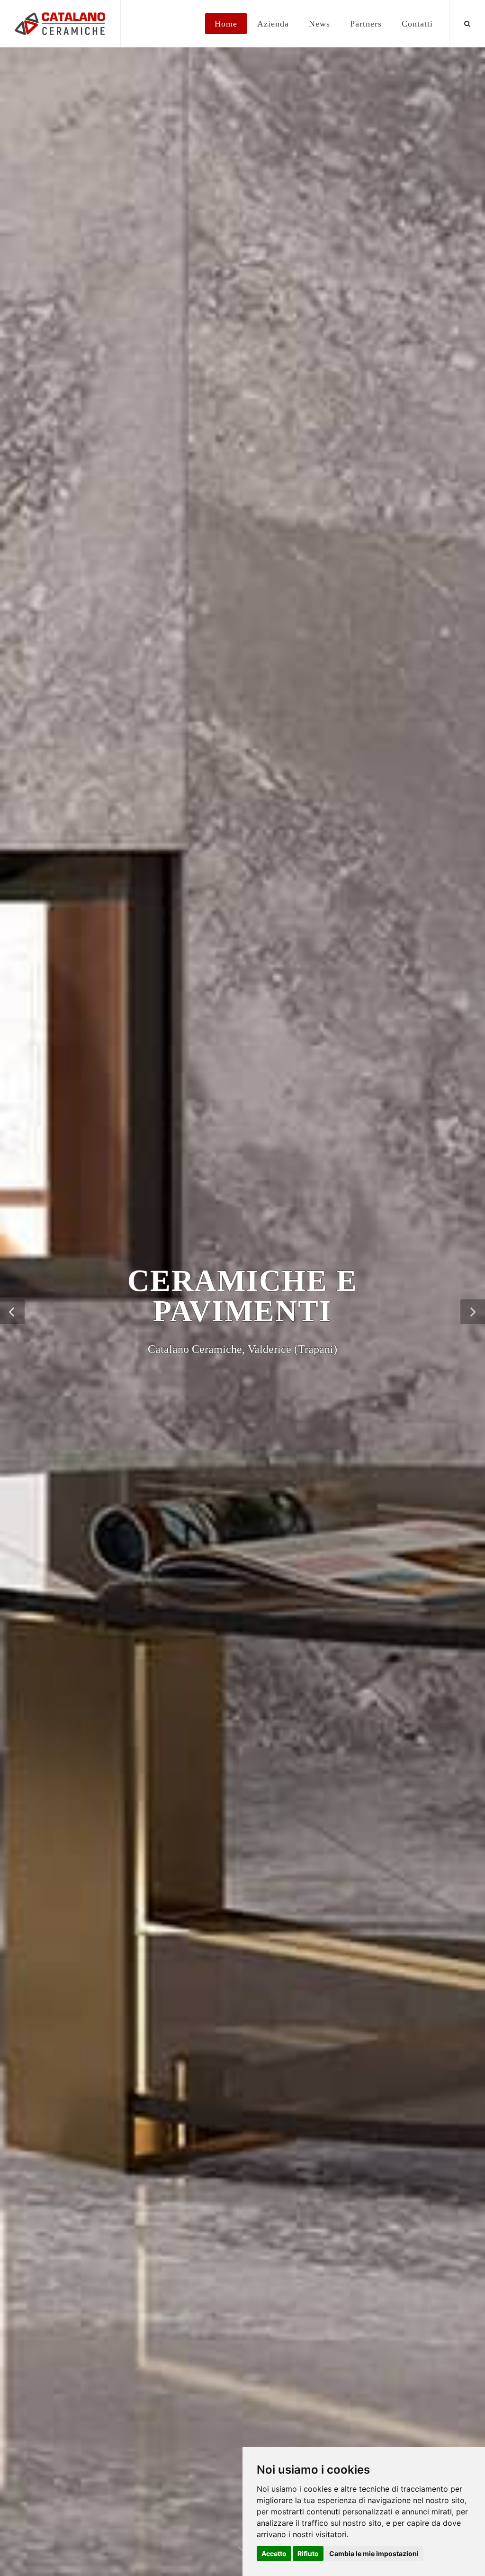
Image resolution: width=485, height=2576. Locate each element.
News (319, 24)
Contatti (417, 24)
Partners (366, 24)
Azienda (273, 24)
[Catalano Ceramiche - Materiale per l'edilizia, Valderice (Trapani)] (60, 24)
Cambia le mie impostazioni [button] (374, 2553)
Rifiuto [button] (308, 2553)
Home (226, 24)
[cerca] (467, 22)
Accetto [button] (274, 2553)
